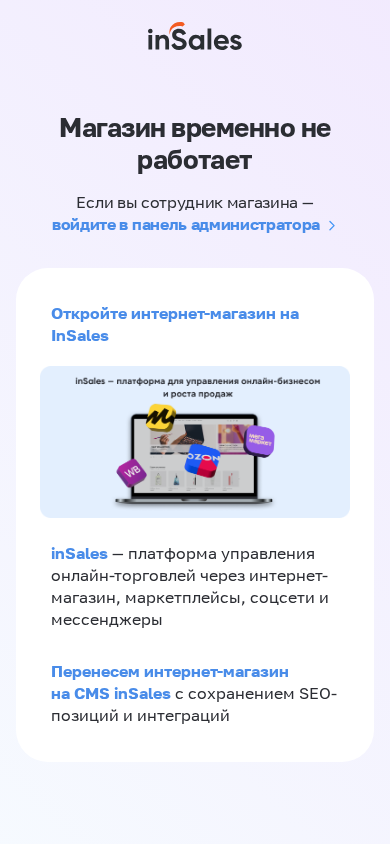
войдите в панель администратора (186, 224)
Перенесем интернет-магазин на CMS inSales (170, 682)
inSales (79, 553)
